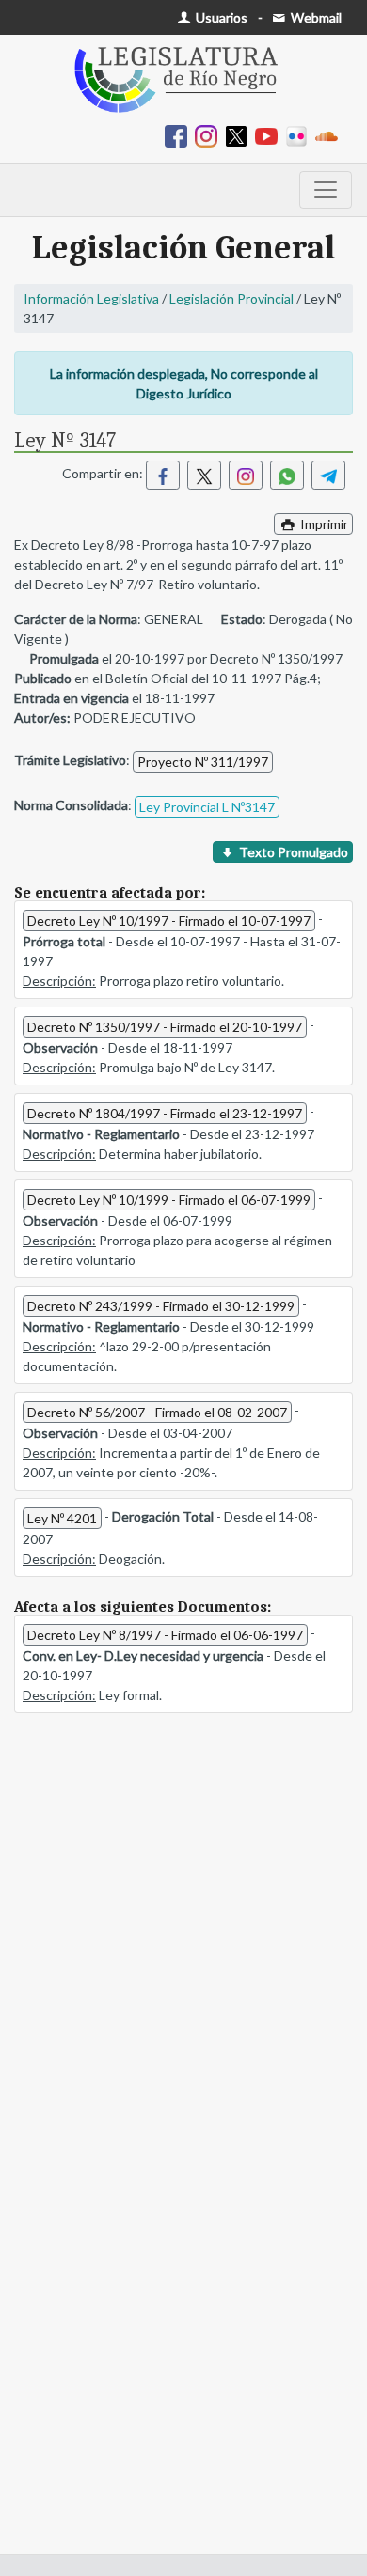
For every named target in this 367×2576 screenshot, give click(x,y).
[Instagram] (210, 135)
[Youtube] (270, 135)
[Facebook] (180, 135)
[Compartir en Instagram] (246, 475)
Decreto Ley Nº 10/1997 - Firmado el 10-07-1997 (169, 921)
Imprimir (323, 524)
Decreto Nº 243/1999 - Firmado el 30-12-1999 (161, 1306)
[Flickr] (300, 135)
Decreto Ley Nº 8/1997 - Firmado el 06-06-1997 (165, 1635)
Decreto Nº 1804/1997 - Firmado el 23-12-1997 (165, 1113)
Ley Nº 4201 (62, 1518)
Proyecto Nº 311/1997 (203, 762)
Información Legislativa (91, 298)
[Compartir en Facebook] (163, 475)
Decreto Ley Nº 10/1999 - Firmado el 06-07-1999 (169, 1200)
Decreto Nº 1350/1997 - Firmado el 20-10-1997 (165, 1027)
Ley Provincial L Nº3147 (207, 807)
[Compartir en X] (204, 475)
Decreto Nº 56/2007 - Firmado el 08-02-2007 (157, 1412)
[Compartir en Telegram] (328, 475)
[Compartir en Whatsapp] (287, 475)
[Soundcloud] (330, 135)
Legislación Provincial (231, 298)
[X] (240, 135)
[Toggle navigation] (326, 190)
